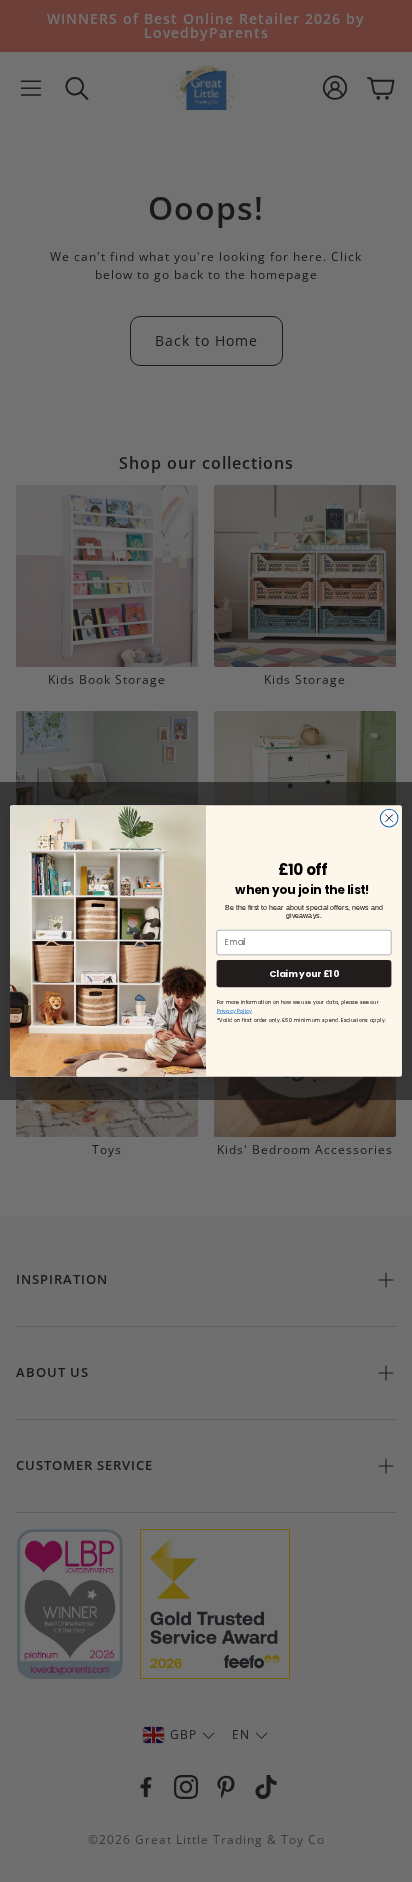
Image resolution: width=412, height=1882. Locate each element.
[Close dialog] (389, 818)
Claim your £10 (303, 973)
